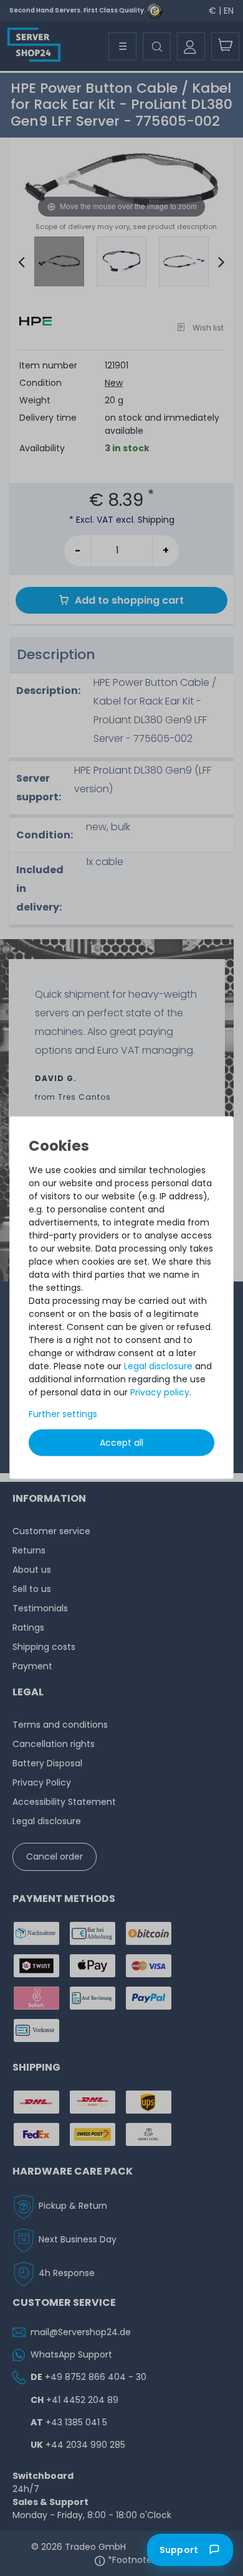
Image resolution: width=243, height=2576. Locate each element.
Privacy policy (160, 1392)
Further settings (63, 1413)
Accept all (121, 1442)
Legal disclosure (158, 1365)
